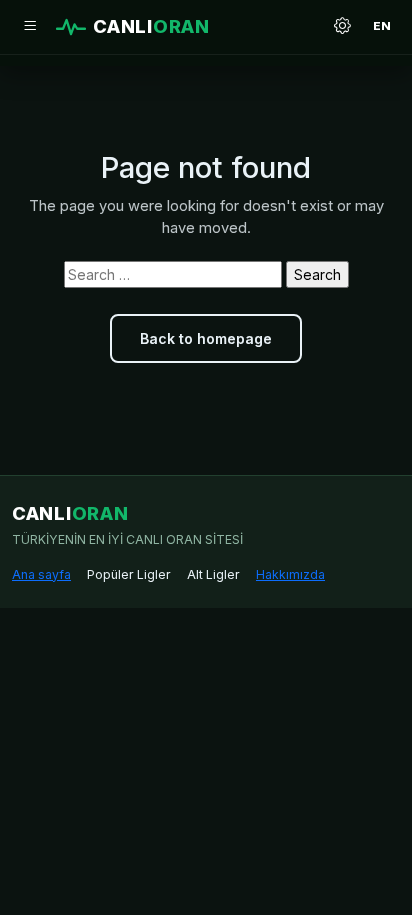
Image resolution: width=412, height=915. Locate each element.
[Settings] (342, 27)
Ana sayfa (41, 574)
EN (382, 26)
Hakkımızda (290, 574)
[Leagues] (30, 27)
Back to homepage (206, 338)
